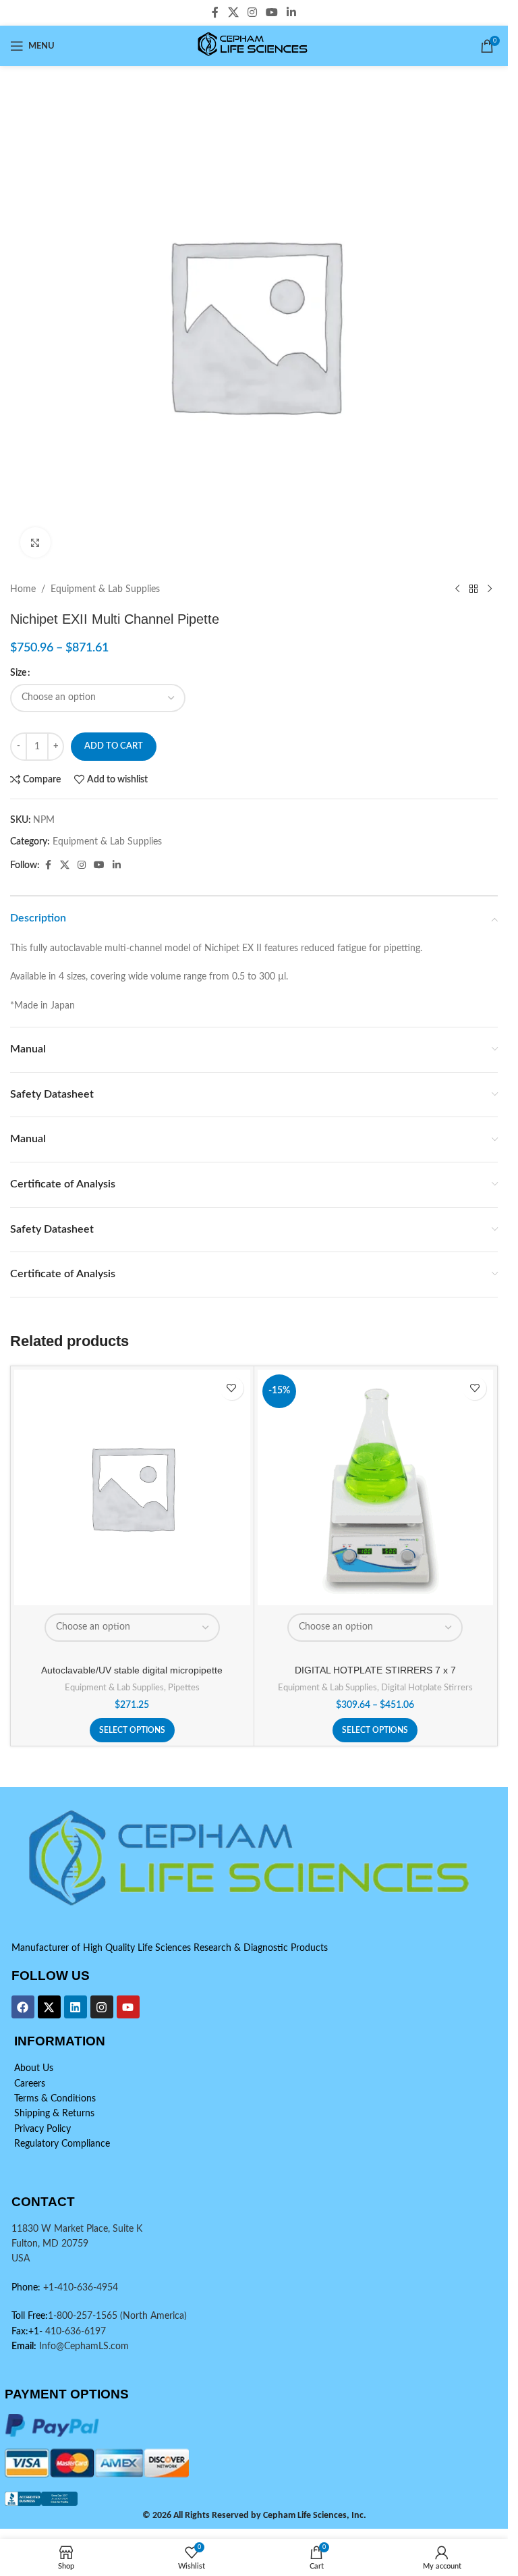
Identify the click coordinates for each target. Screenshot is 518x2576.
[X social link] (233, 12)
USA (21, 2259)
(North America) (153, 2316)
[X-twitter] (49, 2007)
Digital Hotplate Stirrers (427, 1688)
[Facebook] (23, 2007)
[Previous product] (457, 589)
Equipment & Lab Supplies (105, 589)
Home (23, 589)
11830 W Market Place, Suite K (77, 2229)
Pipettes (184, 1688)
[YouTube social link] (272, 12)
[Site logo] (254, 46)
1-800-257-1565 (84, 2316)
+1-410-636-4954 (81, 2288)
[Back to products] (473, 589)
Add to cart (114, 746)
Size (18, 673)
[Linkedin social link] (292, 12)
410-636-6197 (74, 2332)
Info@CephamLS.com (83, 2346)
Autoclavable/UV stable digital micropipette (132, 1670)
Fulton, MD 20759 (50, 2244)
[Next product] (490, 589)
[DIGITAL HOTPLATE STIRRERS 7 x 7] (376, 1488)
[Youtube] (128, 2007)
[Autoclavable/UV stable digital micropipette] (132, 1488)
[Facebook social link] (215, 12)
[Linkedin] (76, 2007)
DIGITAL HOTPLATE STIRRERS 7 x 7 (375, 1670)
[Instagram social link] (252, 12)
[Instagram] (102, 2007)
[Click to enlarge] (35, 542)
